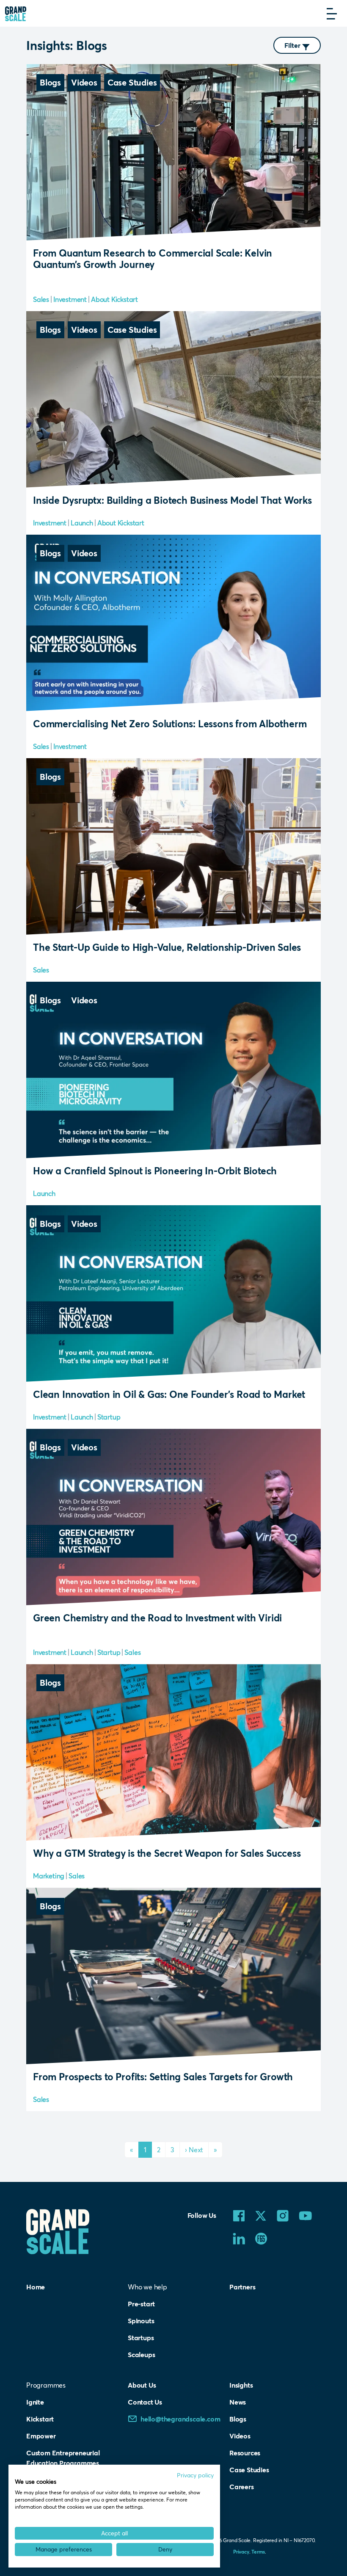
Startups (141, 2337)
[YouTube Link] (306, 2215)
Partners (242, 2287)
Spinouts (141, 2321)
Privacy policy (195, 2475)
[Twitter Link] (261, 2215)
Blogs (238, 2419)
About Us (142, 2385)
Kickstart (40, 2419)
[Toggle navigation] (332, 14)
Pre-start (141, 2304)
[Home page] (16, 13)
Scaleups (141, 2354)
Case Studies (249, 2470)
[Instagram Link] (283, 2215)
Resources (245, 2453)
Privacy (241, 2551)
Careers (242, 2486)
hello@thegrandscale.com (180, 2419)
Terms (258, 2551)
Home (36, 2287)
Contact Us (145, 2402)
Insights (241, 2385)
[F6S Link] (261, 2238)
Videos (240, 2436)
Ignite (35, 2402)
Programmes (46, 2385)
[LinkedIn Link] (239, 2238)
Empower (41, 2436)
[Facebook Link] (239, 2215)
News (238, 2402)
